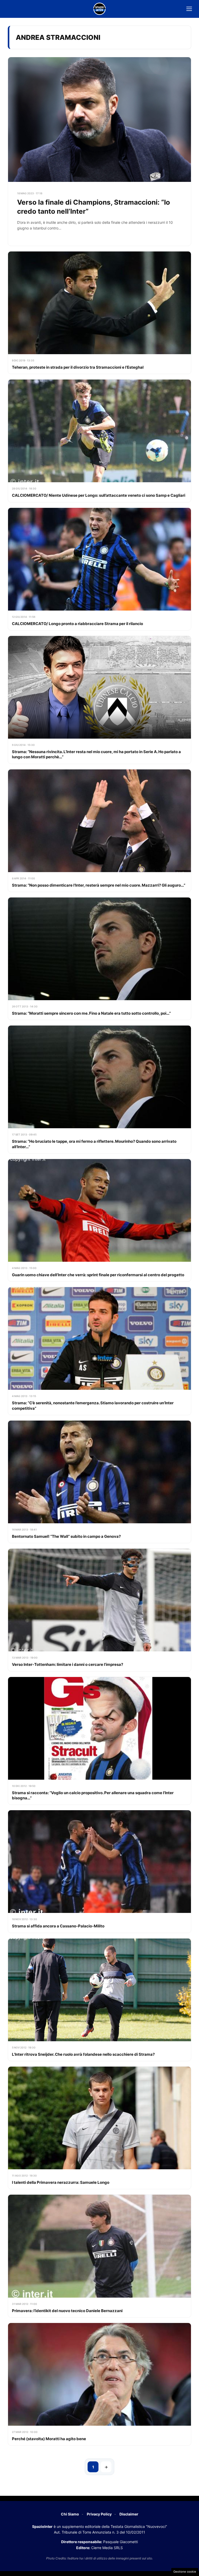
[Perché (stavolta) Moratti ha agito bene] (99, 2384)
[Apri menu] (189, 9)
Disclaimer (129, 2514)
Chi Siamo (70, 2514)
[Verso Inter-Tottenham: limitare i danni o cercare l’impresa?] (99, 1610)
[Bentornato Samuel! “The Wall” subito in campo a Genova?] (99, 1482)
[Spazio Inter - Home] (99, 9)
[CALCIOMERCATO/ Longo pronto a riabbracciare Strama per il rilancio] (99, 569)
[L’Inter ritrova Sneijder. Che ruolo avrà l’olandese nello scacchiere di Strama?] (99, 2000)
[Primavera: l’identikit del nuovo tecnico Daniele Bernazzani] (99, 2256)
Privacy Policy (99, 2514)
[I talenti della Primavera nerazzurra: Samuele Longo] (99, 2128)
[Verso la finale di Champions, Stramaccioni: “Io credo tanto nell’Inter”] (99, 151)
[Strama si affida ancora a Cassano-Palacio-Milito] (99, 1871)
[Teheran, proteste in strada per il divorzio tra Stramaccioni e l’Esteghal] (99, 313)
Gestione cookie (185, 2572)
